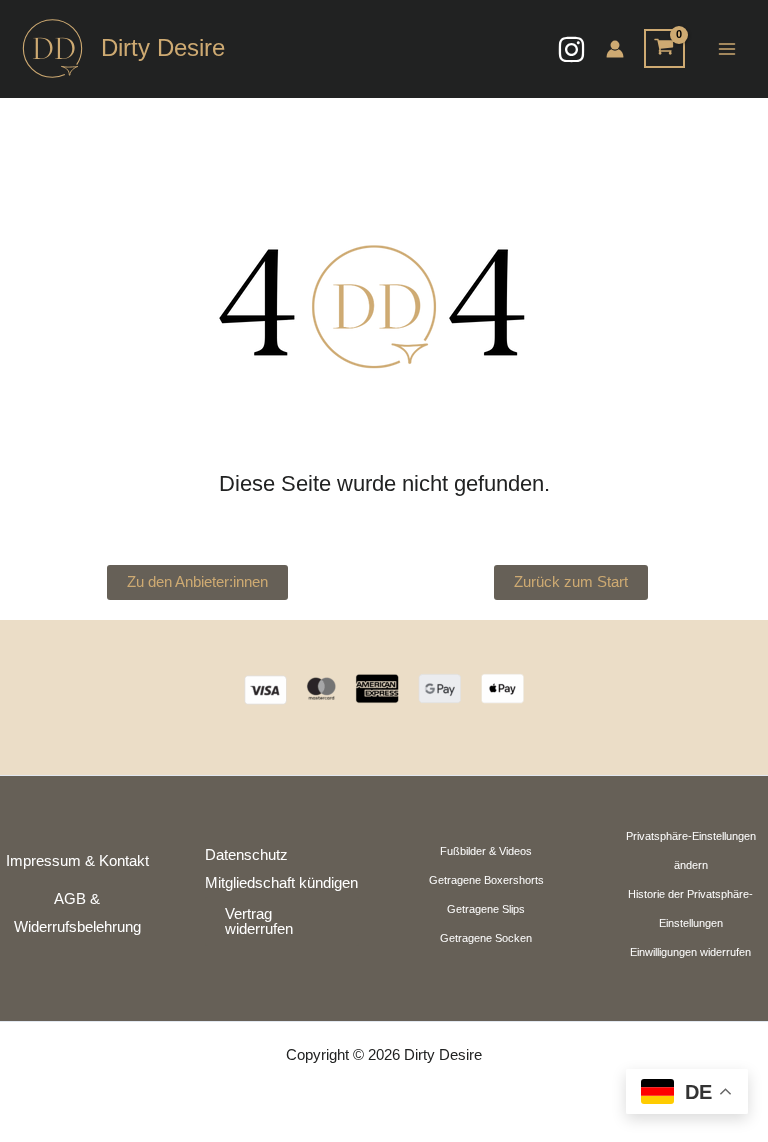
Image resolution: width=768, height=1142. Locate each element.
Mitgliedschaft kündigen (281, 883)
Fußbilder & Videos (486, 851)
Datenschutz (246, 855)
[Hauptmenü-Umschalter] (726, 48)
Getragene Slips (486, 909)
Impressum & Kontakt (77, 861)
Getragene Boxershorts (486, 880)
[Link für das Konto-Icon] (615, 49)
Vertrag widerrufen (259, 921)
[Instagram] (571, 49)
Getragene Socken (486, 938)
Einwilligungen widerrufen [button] (690, 952)
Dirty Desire (163, 48)
